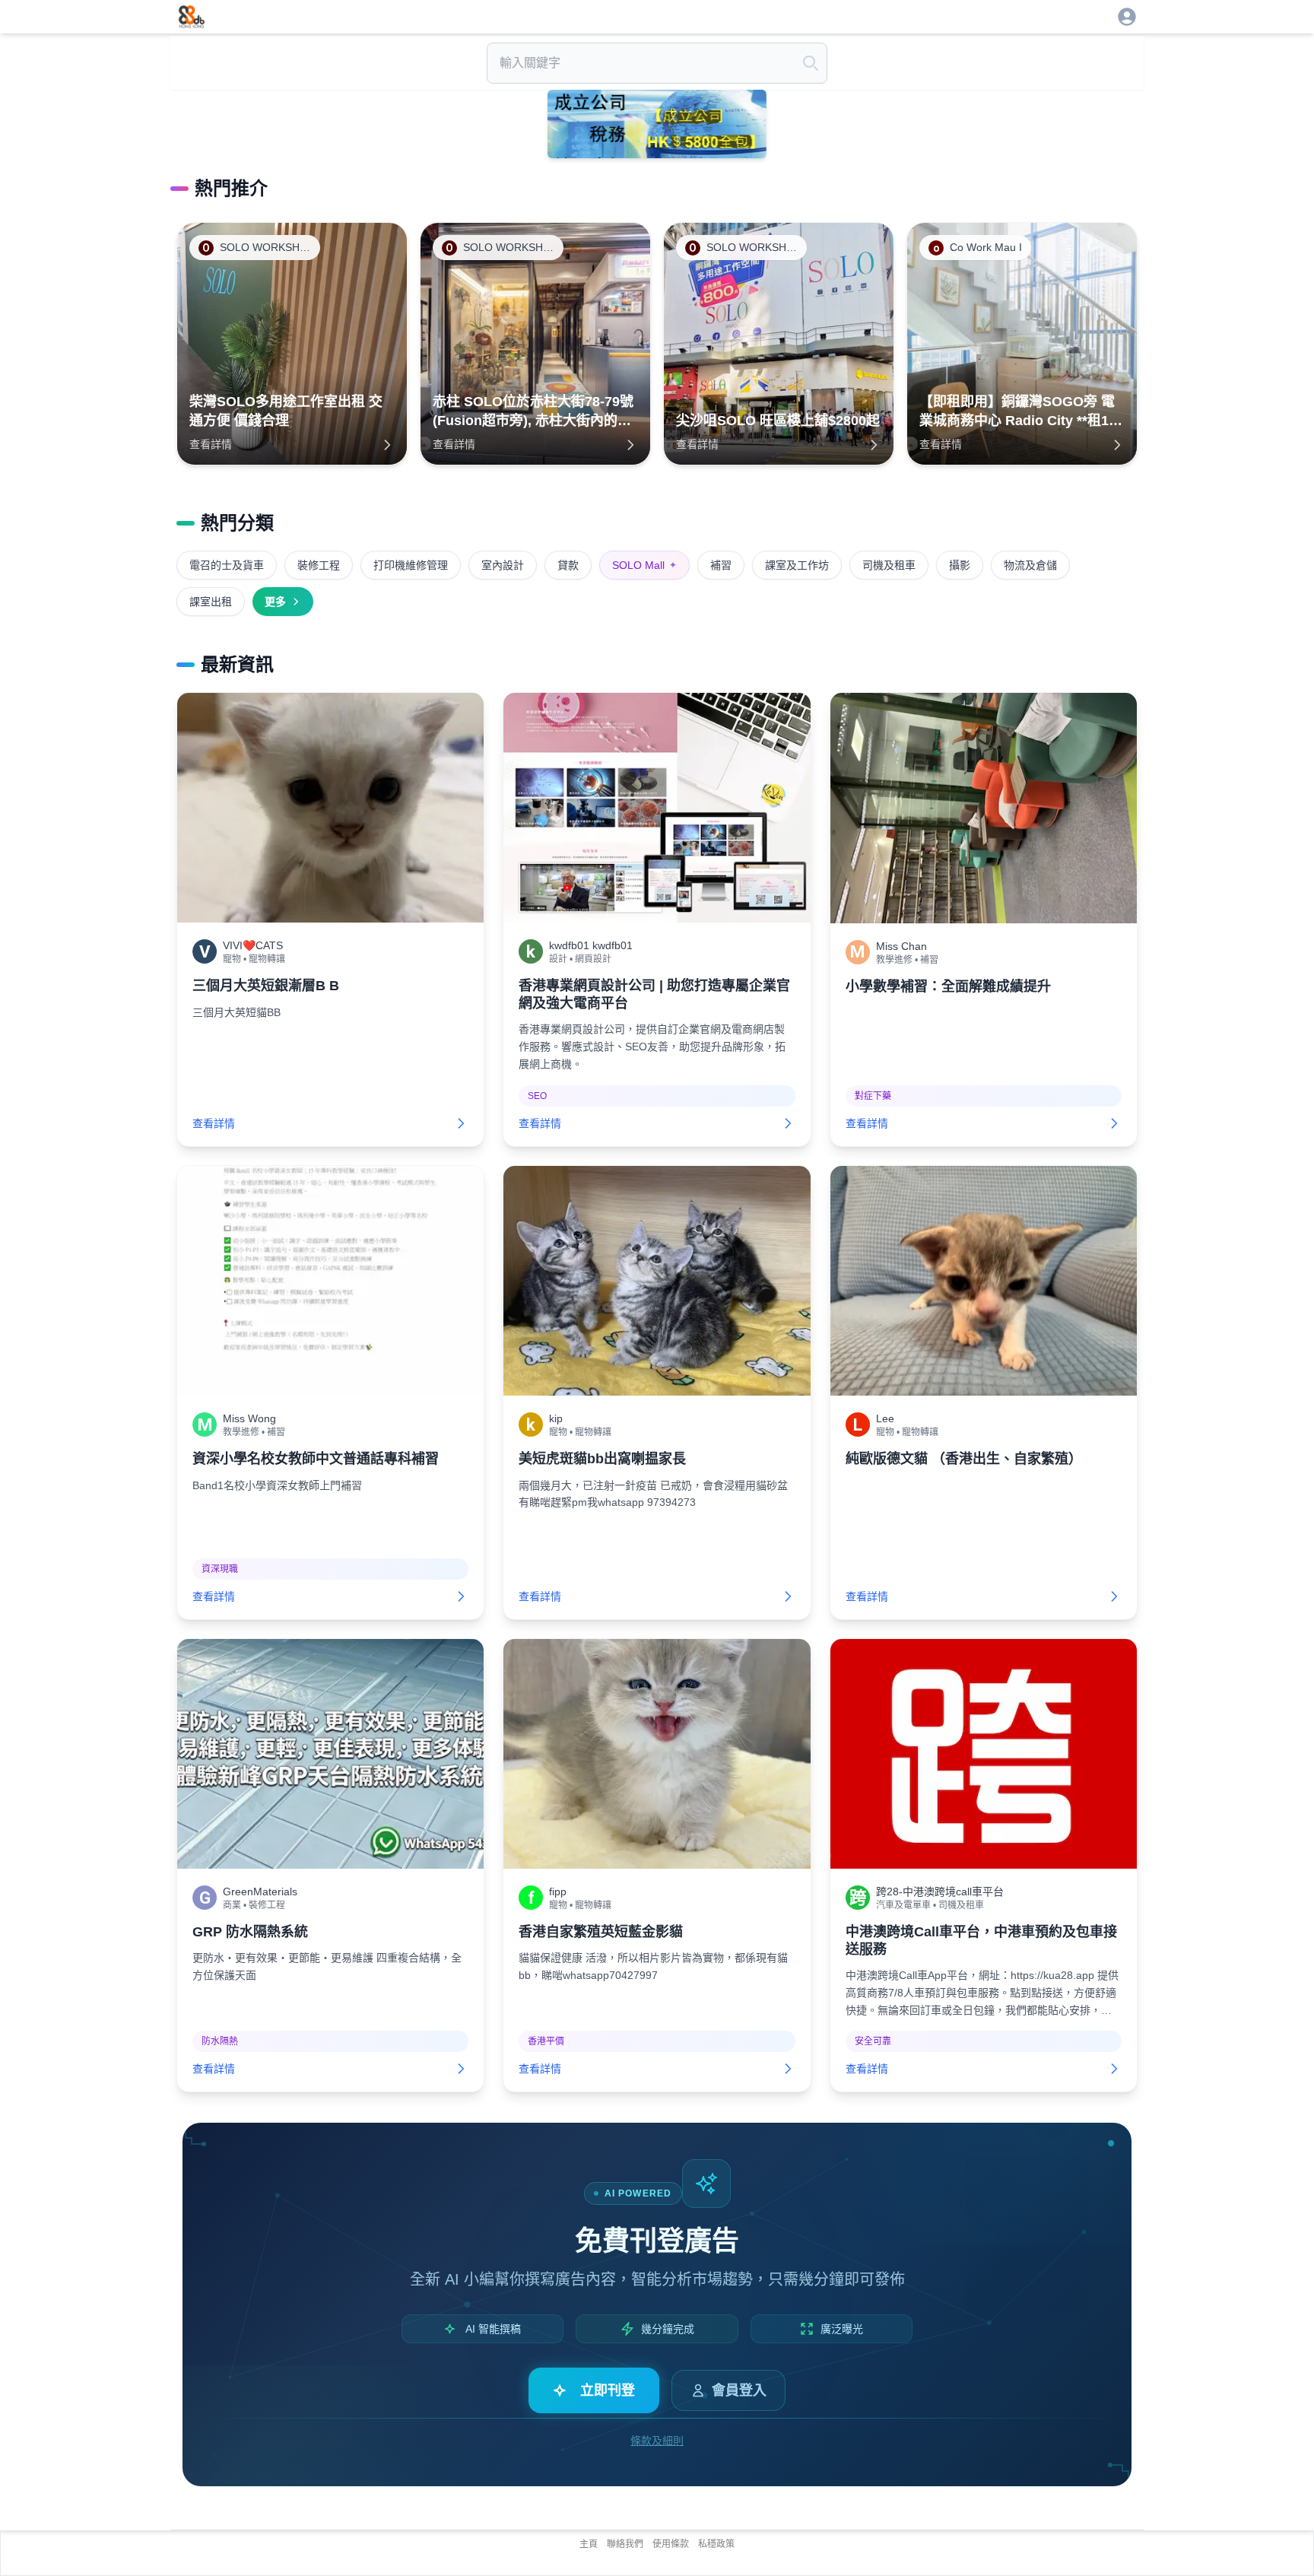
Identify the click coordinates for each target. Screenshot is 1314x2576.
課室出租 (211, 602)
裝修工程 (319, 565)
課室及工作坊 (797, 565)
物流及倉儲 (1030, 565)
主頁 (589, 2544)
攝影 (960, 565)
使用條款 (671, 2544)
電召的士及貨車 (227, 565)
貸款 (568, 565)
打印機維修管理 (411, 565)
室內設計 (503, 565)
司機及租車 (889, 565)
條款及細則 (657, 2441)
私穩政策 (716, 2544)
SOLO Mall (644, 565)
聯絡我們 (625, 2544)
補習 (721, 565)
